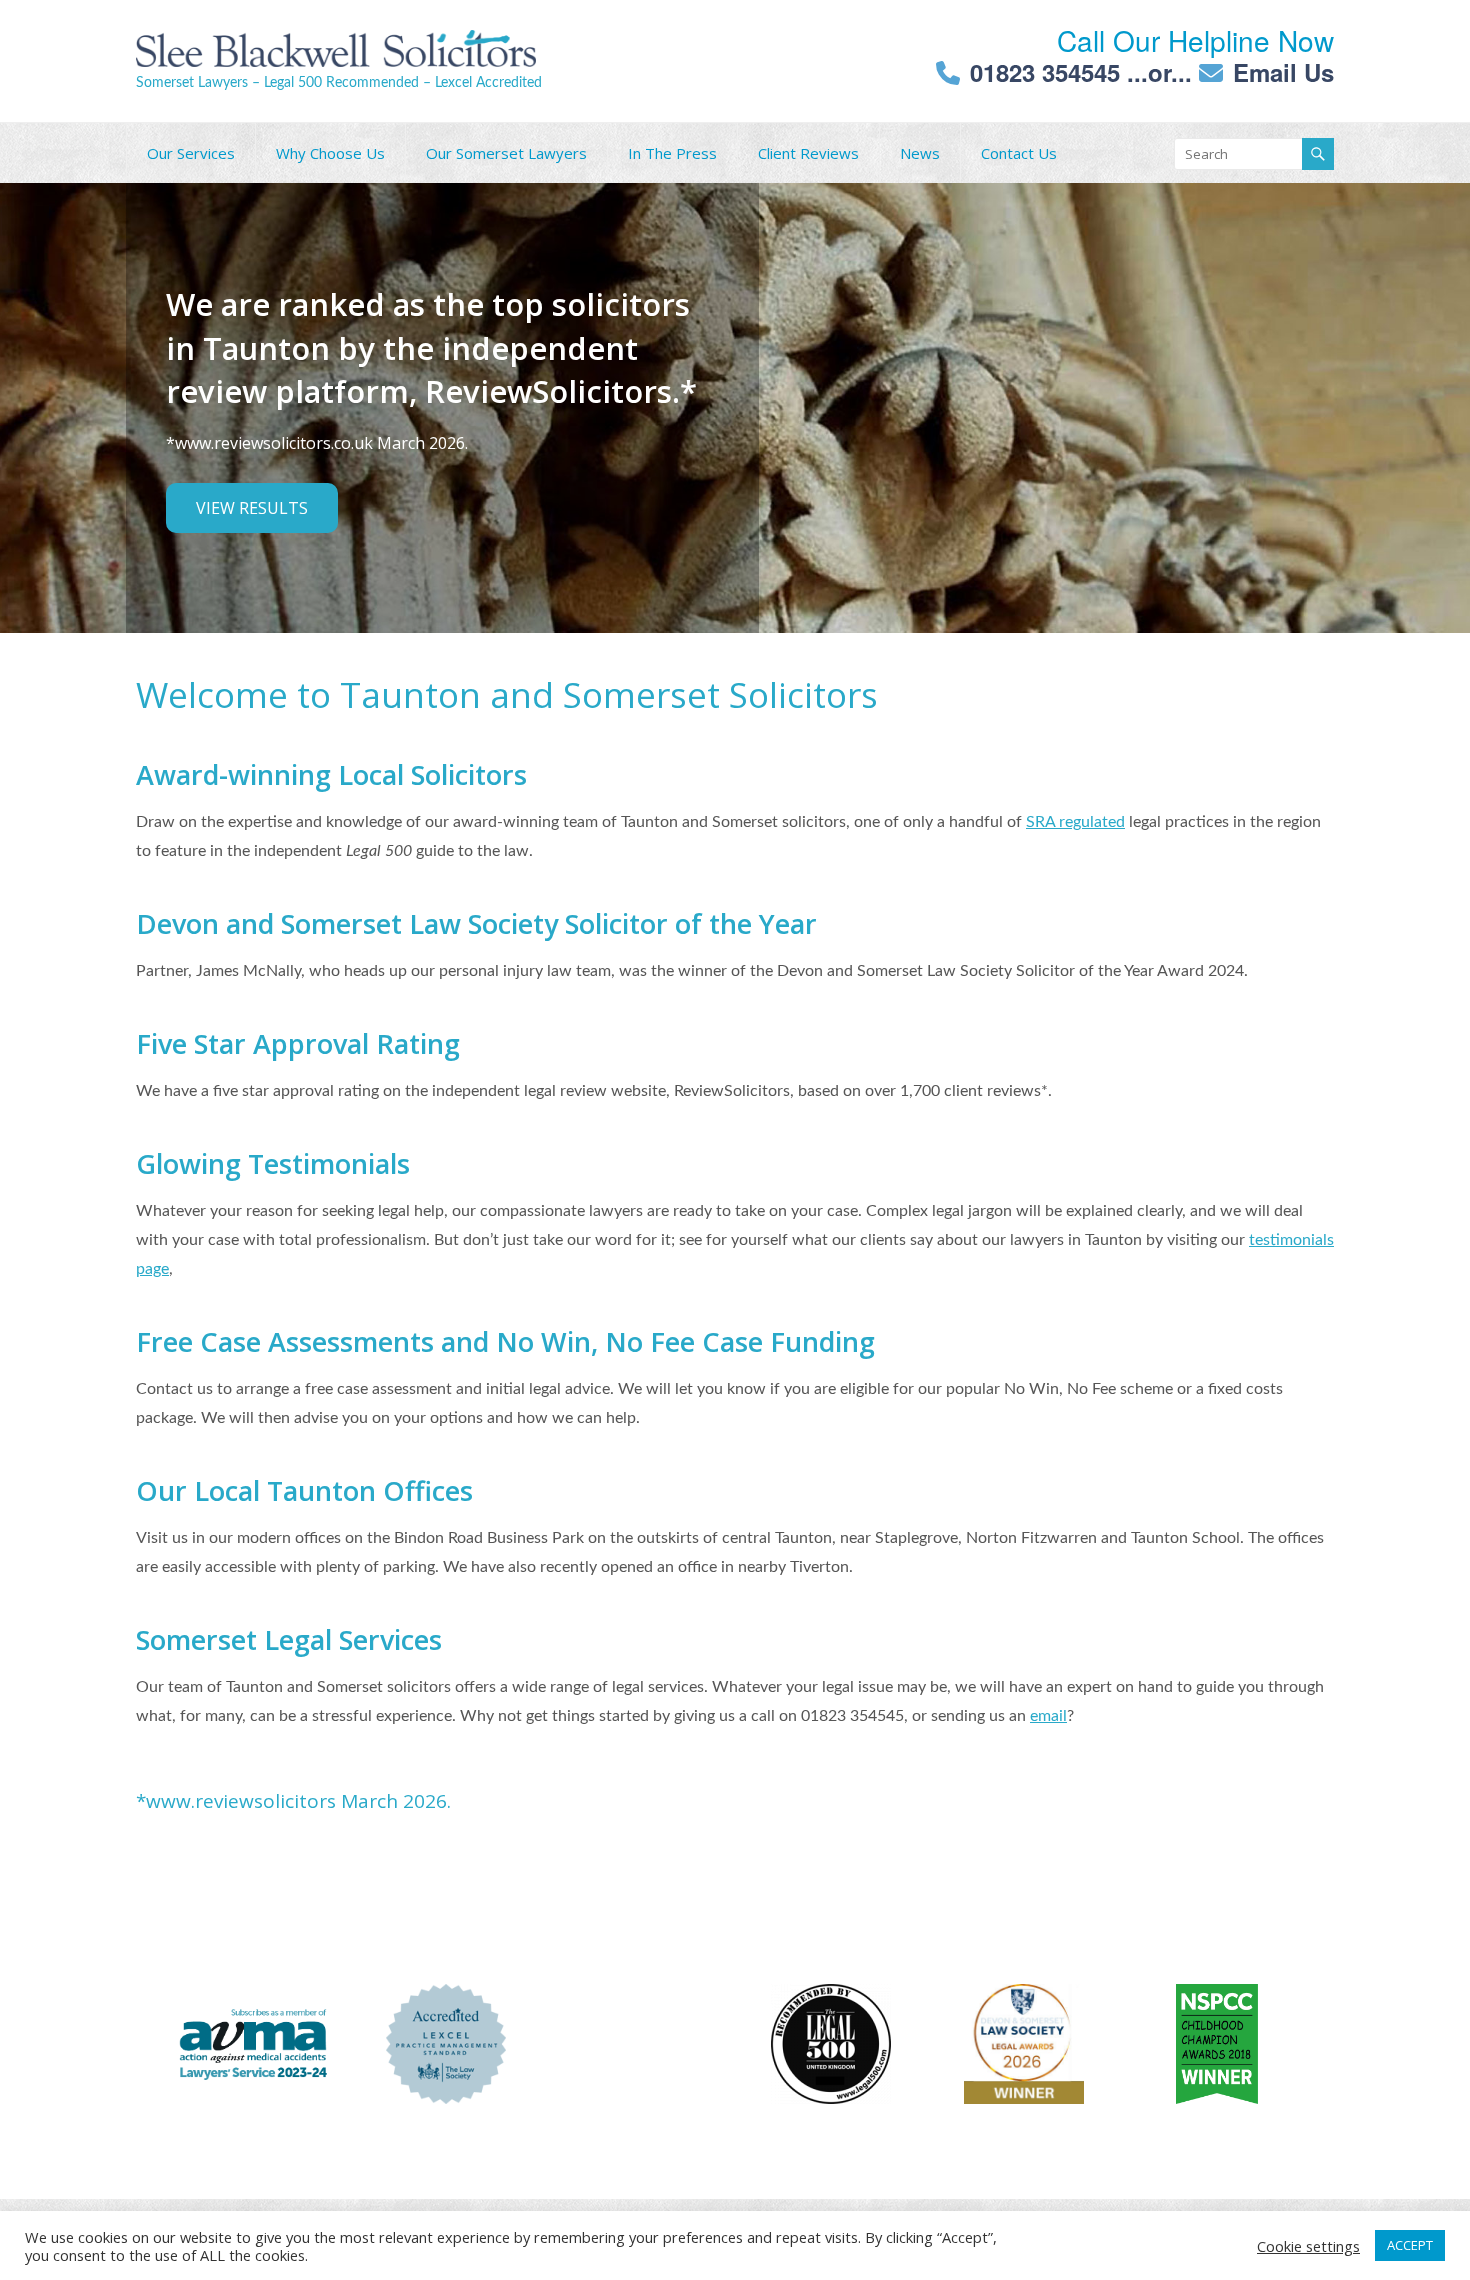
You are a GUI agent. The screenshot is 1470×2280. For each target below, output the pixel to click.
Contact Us (1019, 153)
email (1048, 1716)
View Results (252, 508)
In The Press (672, 153)
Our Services (191, 153)
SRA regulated (1075, 822)
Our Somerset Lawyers (506, 153)
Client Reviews (808, 153)
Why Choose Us (330, 153)
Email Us (1283, 72)
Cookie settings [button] (1308, 2246)
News (920, 153)
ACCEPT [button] (1410, 2245)
